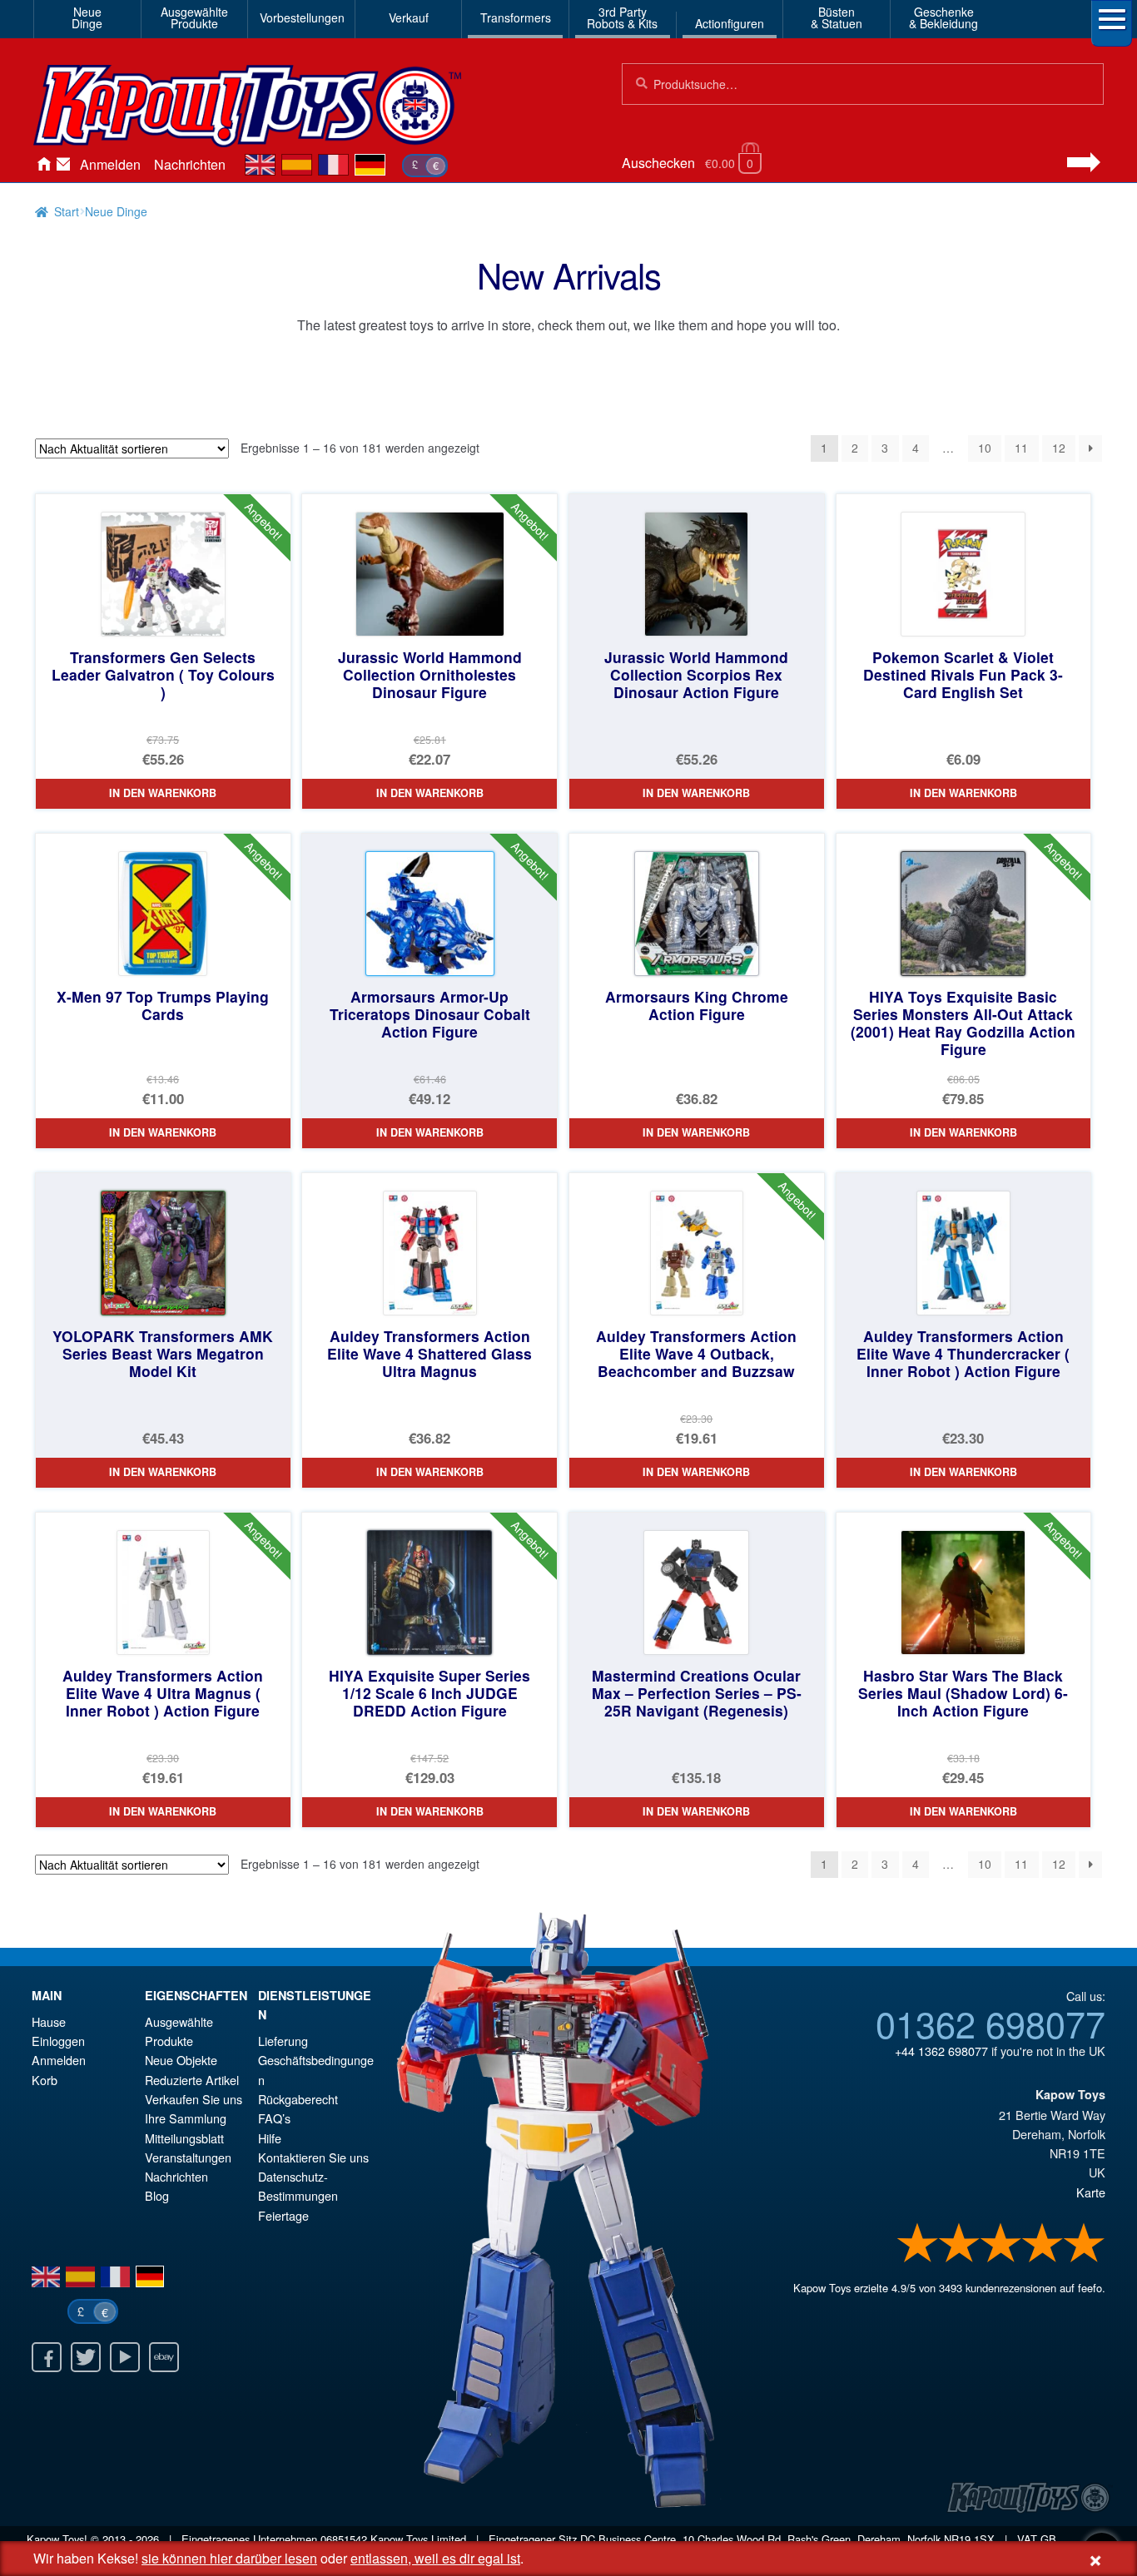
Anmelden (110, 164)
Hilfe (270, 2138)
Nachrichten (190, 164)
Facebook (47, 2357)
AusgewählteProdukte (194, 17)
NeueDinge (87, 17)
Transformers (516, 17)
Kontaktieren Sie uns (63, 165)
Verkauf (409, 17)
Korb (45, 2080)
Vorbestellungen (302, 17)
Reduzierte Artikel (192, 2080)
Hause (43, 165)
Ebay (164, 2357)
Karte (1091, 2192)
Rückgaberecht (298, 2099)
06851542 (344, 2539)
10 (985, 448)
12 (1059, 448)
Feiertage (283, 2215)
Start (67, 211)
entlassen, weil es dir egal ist (435, 2558)
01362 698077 (991, 2023)
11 (1021, 448)
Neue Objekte (181, 2060)
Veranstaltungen (188, 2157)
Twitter (86, 2357)
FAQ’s (274, 2118)
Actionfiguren (730, 23)
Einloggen (58, 2041)
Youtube (125, 2357)
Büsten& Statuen (837, 17)
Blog (157, 2195)
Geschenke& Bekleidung (943, 17)
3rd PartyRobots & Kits (622, 17)
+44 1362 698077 (941, 2051)
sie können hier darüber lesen (229, 2558)
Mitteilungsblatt (184, 2138)
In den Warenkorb (163, 793)
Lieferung (283, 2041)
